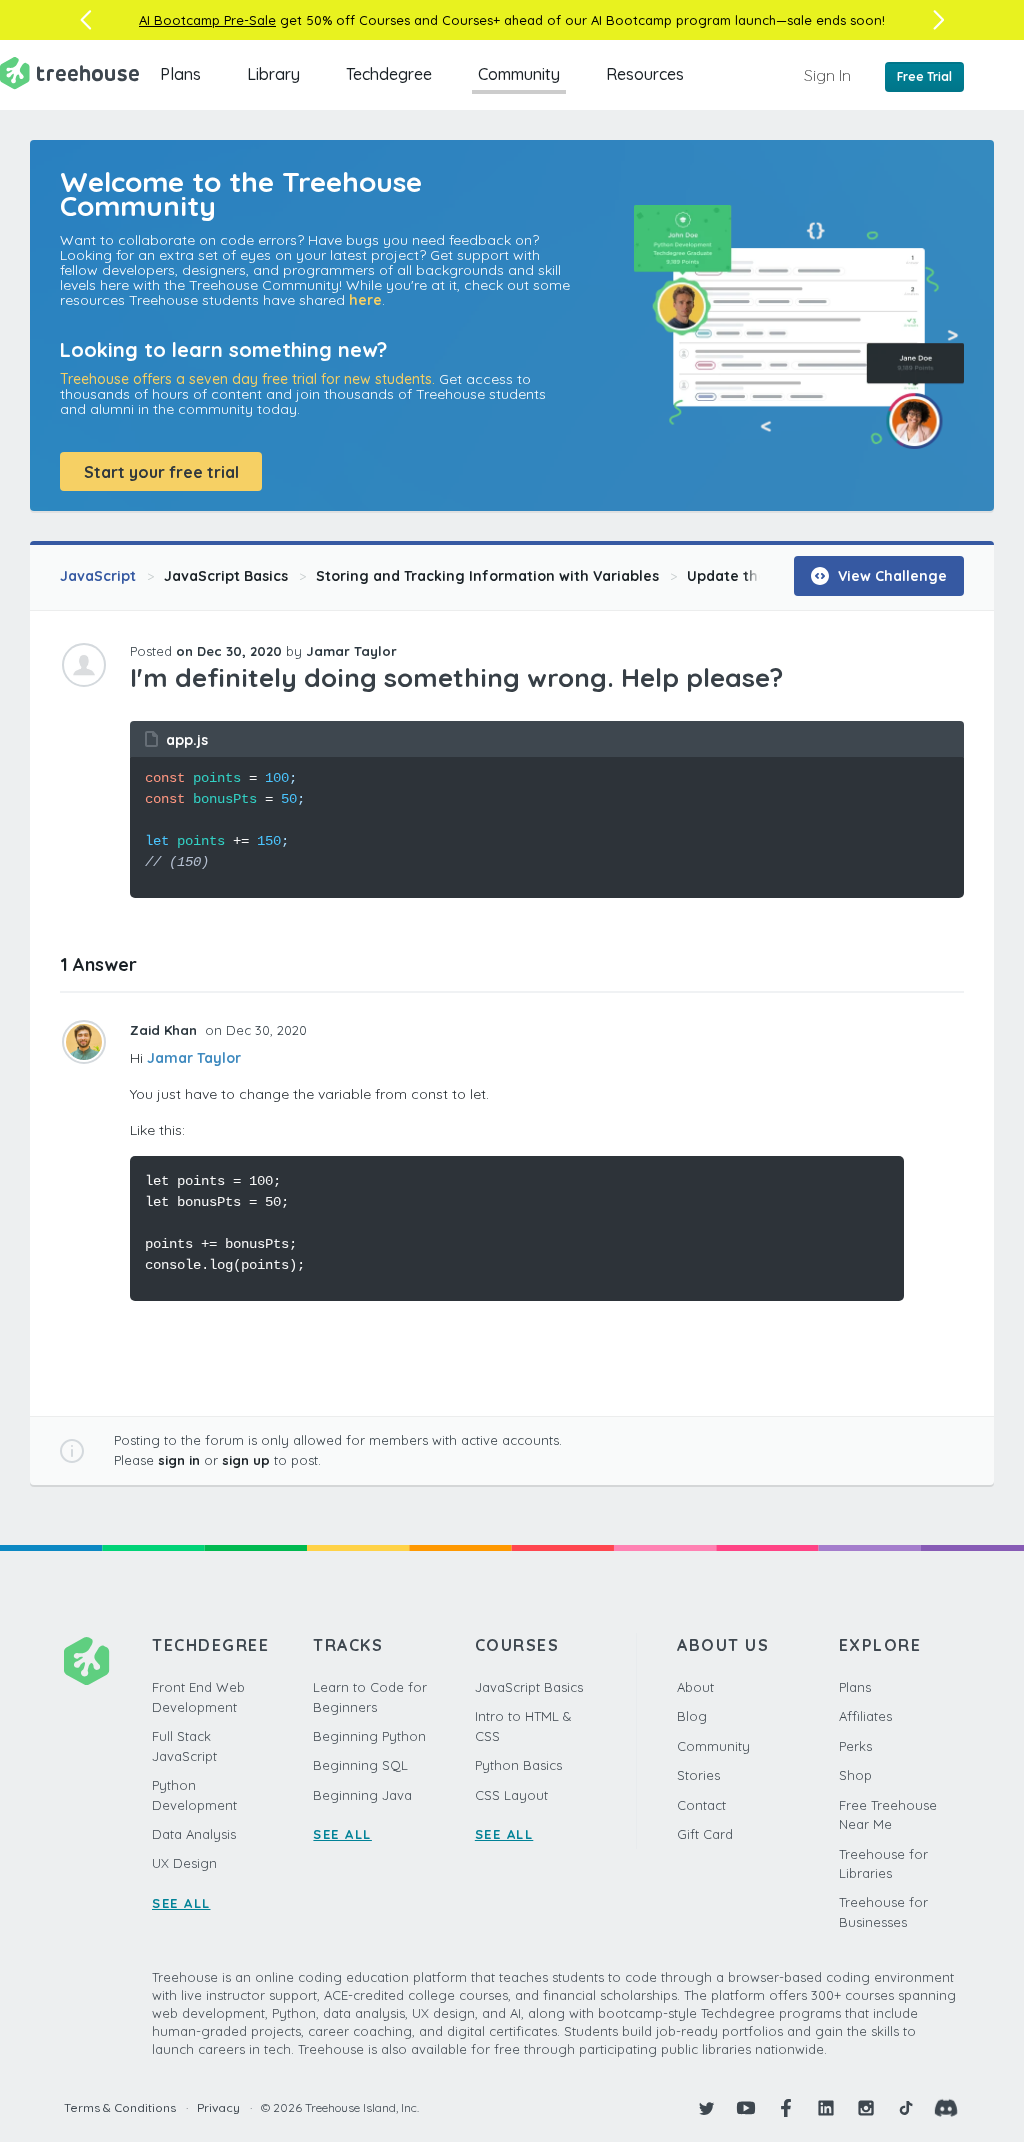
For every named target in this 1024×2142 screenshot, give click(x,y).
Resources (645, 74)
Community (519, 74)
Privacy (218, 2107)
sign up (246, 1460)
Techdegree (389, 74)
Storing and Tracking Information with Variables (487, 576)
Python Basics (518, 1765)
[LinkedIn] (826, 2108)
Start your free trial (161, 472)
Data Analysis (194, 1834)
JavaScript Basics (226, 576)
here (365, 300)
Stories (698, 1775)
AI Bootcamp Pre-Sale (207, 20)
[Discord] (946, 2108)
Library (273, 74)
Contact (701, 1805)
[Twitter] (706, 2108)
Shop (855, 1775)
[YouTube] (746, 2108)
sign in (179, 1460)
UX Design (184, 1863)
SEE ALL (181, 1903)
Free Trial (924, 76)
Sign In (827, 75)
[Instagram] (866, 2108)
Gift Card (705, 1834)
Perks (855, 1746)
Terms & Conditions (120, 2107)
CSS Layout (511, 1795)
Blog (692, 1716)
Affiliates (865, 1716)
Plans (180, 74)
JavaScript (98, 576)
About (695, 1687)
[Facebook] (786, 2108)
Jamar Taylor (194, 1058)
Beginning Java (362, 1795)
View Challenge (890, 576)
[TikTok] (906, 2108)
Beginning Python (369, 1736)
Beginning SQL (360, 1765)
